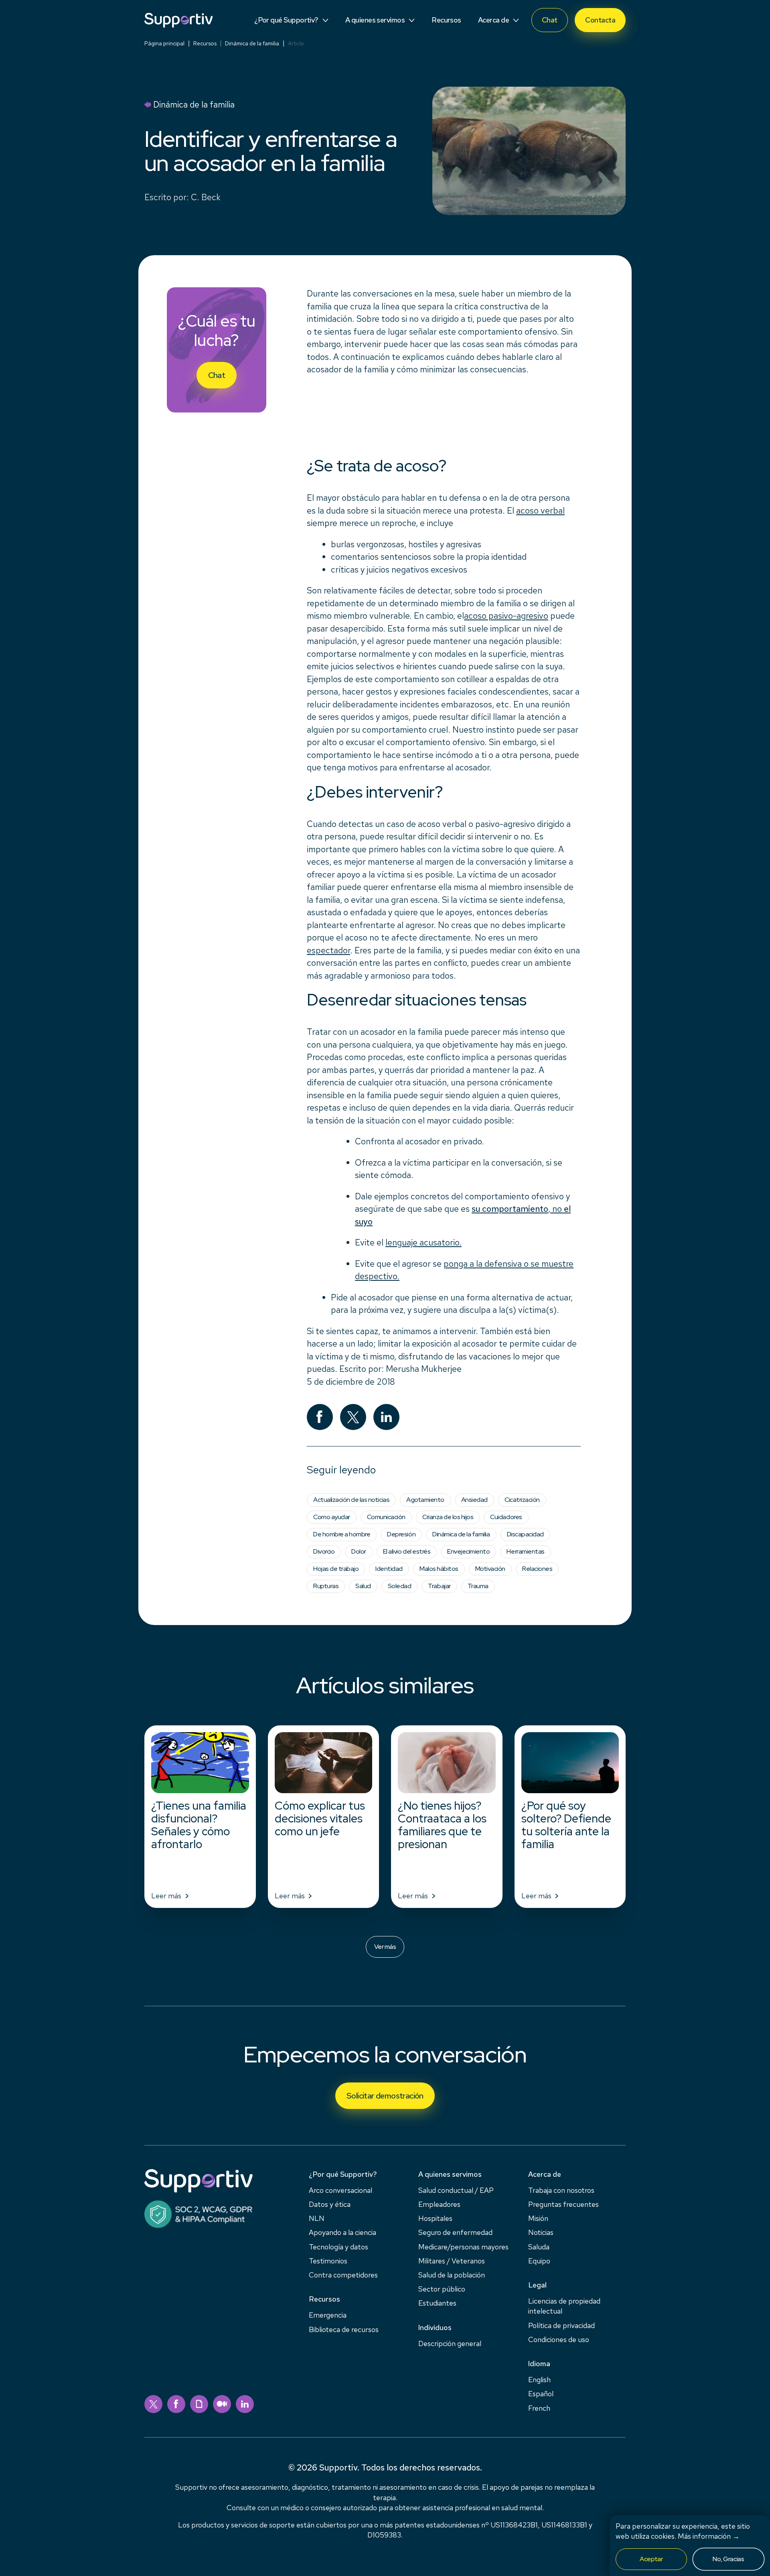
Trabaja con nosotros (561, 2190)
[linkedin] (245, 2404)
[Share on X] (353, 1417)
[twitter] (153, 2404)
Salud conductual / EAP (456, 2190)
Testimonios (328, 2261)
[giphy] (199, 2404)
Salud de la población (452, 2275)
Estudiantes (437, 2303)
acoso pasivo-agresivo (506, 616)
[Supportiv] (178, 20)
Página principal (164, 43)
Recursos (205, 43)
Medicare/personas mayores (463, 2247)
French (539, 2408)
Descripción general (450, 2343)
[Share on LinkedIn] (386, 1417)
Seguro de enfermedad (455, 2232)
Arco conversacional (340, 2190)
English (539, 2380)
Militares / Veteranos (452, 2261)
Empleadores (439, 2204)
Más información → (709, 2536)
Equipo (539, 2261)
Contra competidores (343, 2275)
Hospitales (435, 2218)
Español (541, 2394)
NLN (317, 2218)
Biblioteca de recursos (344, 2329)
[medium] (222, 2404)
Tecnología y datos (338, 2247)
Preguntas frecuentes (563, 2204)
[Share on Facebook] (320, 1417)
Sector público (442, 2289)
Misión (538, 2218)
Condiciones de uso (559, 2339)
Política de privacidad (561, 2325)
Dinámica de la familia (252, 43)
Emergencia (328, 2315)
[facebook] (176, 2404)
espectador (328, 950)
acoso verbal (540, 511)
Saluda (539, 2247)
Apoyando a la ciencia (342, 2232)
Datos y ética (330, 2204)
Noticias (541, 2232)
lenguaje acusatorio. (423, 1242)
